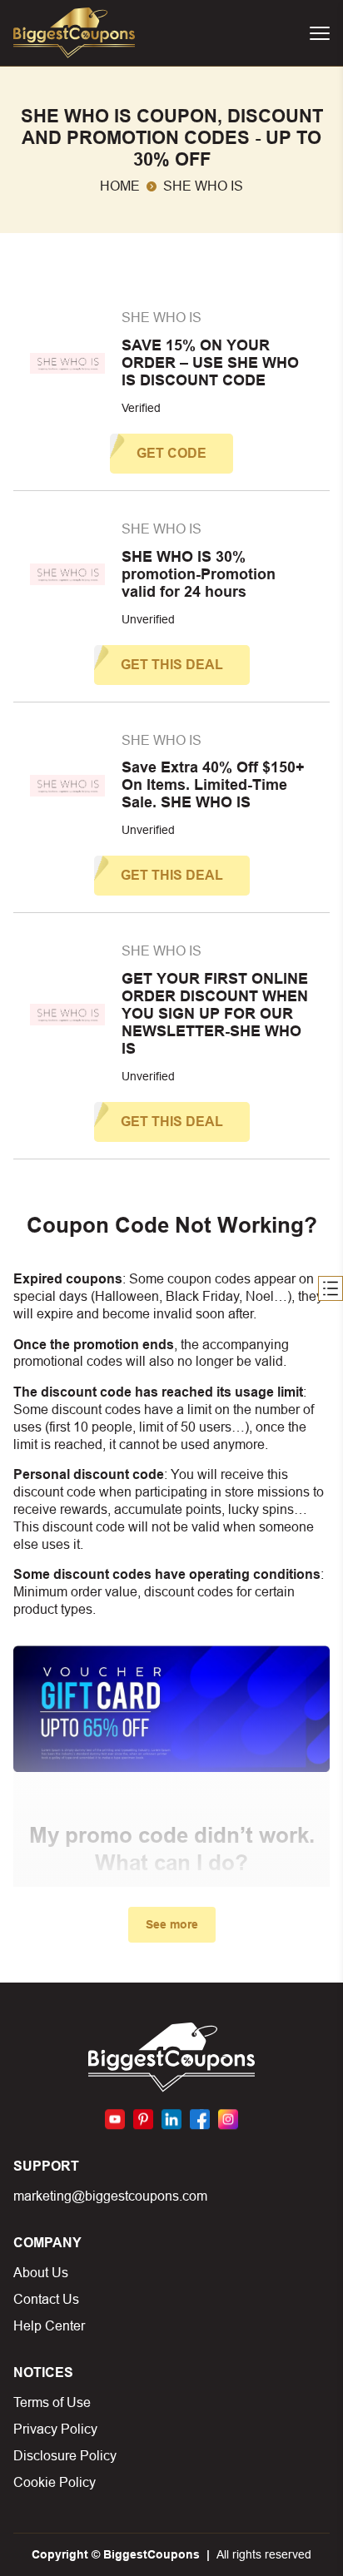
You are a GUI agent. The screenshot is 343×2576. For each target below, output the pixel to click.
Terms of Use (52, 2402)
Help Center (49, 2326)
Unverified (148, 619)
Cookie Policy (55, 2482)
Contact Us (46, 2299)
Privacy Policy (55, 2429)
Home (120, 186)
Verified (141, 408)
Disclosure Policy (65, 2456)
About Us (41, 2273)
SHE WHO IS (162, 318)
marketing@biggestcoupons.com (110, 2196)
